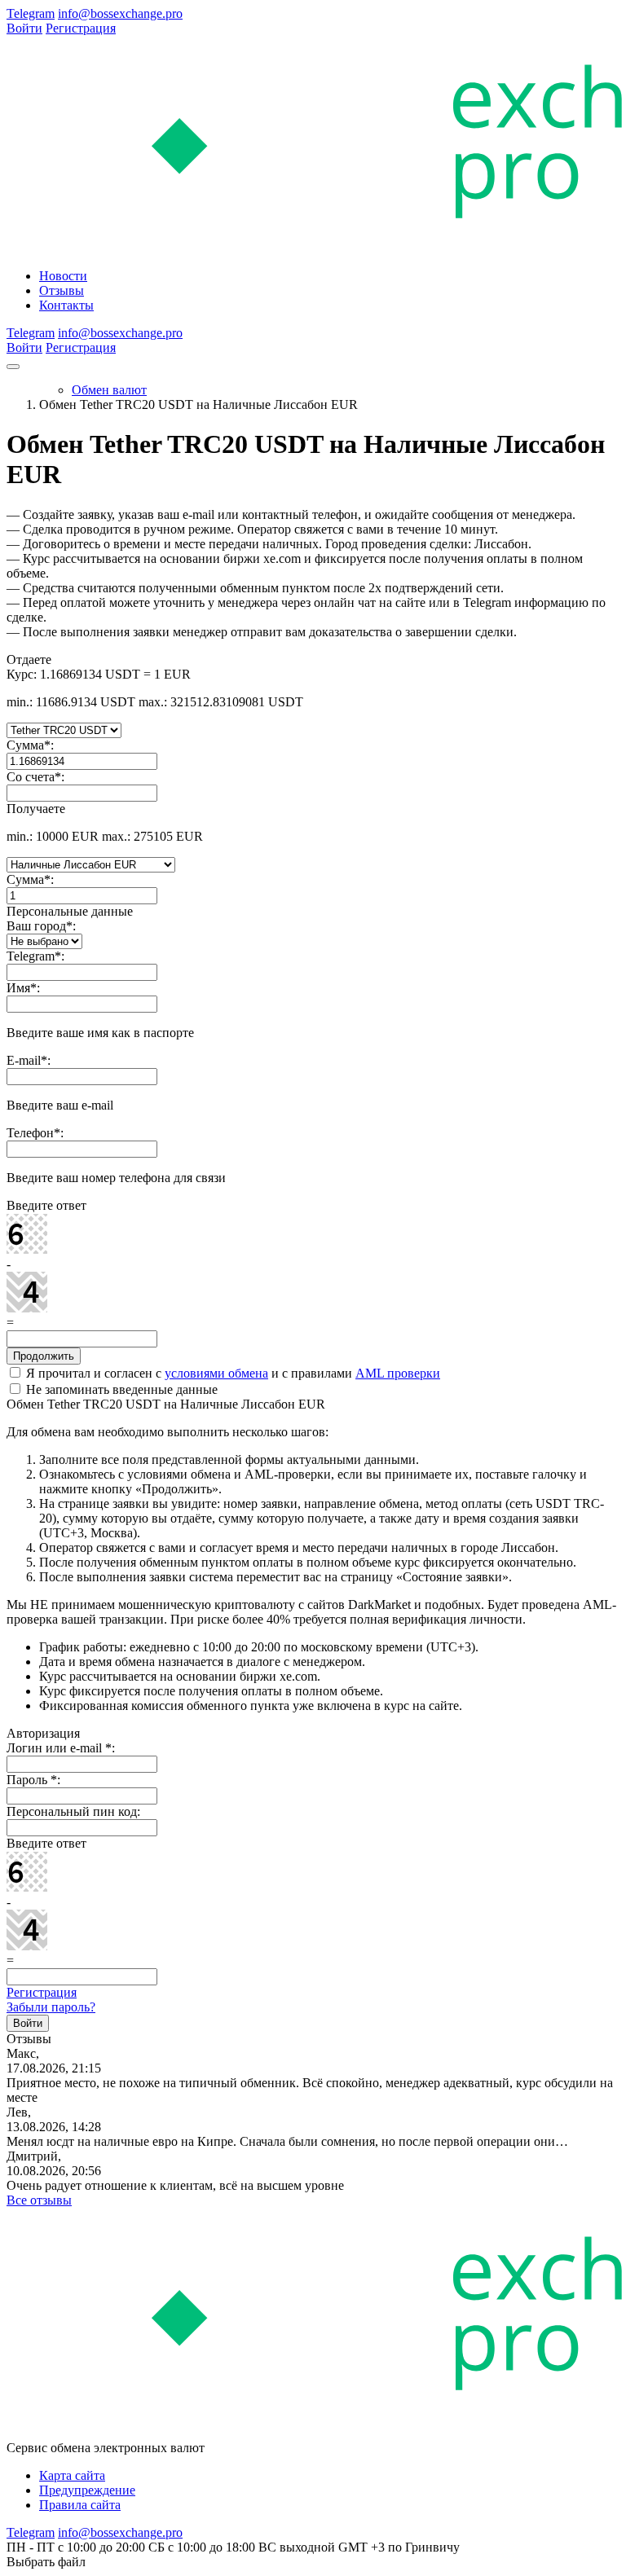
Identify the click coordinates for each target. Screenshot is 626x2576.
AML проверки (398, 1373)
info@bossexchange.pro (120, 13)
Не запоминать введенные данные (120, 1389)
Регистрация (81, 28)
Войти (24, 28)
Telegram (31, 13)
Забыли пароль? (51, 2007)
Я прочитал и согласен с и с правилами (231, 1373)
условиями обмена (216, 1373)
